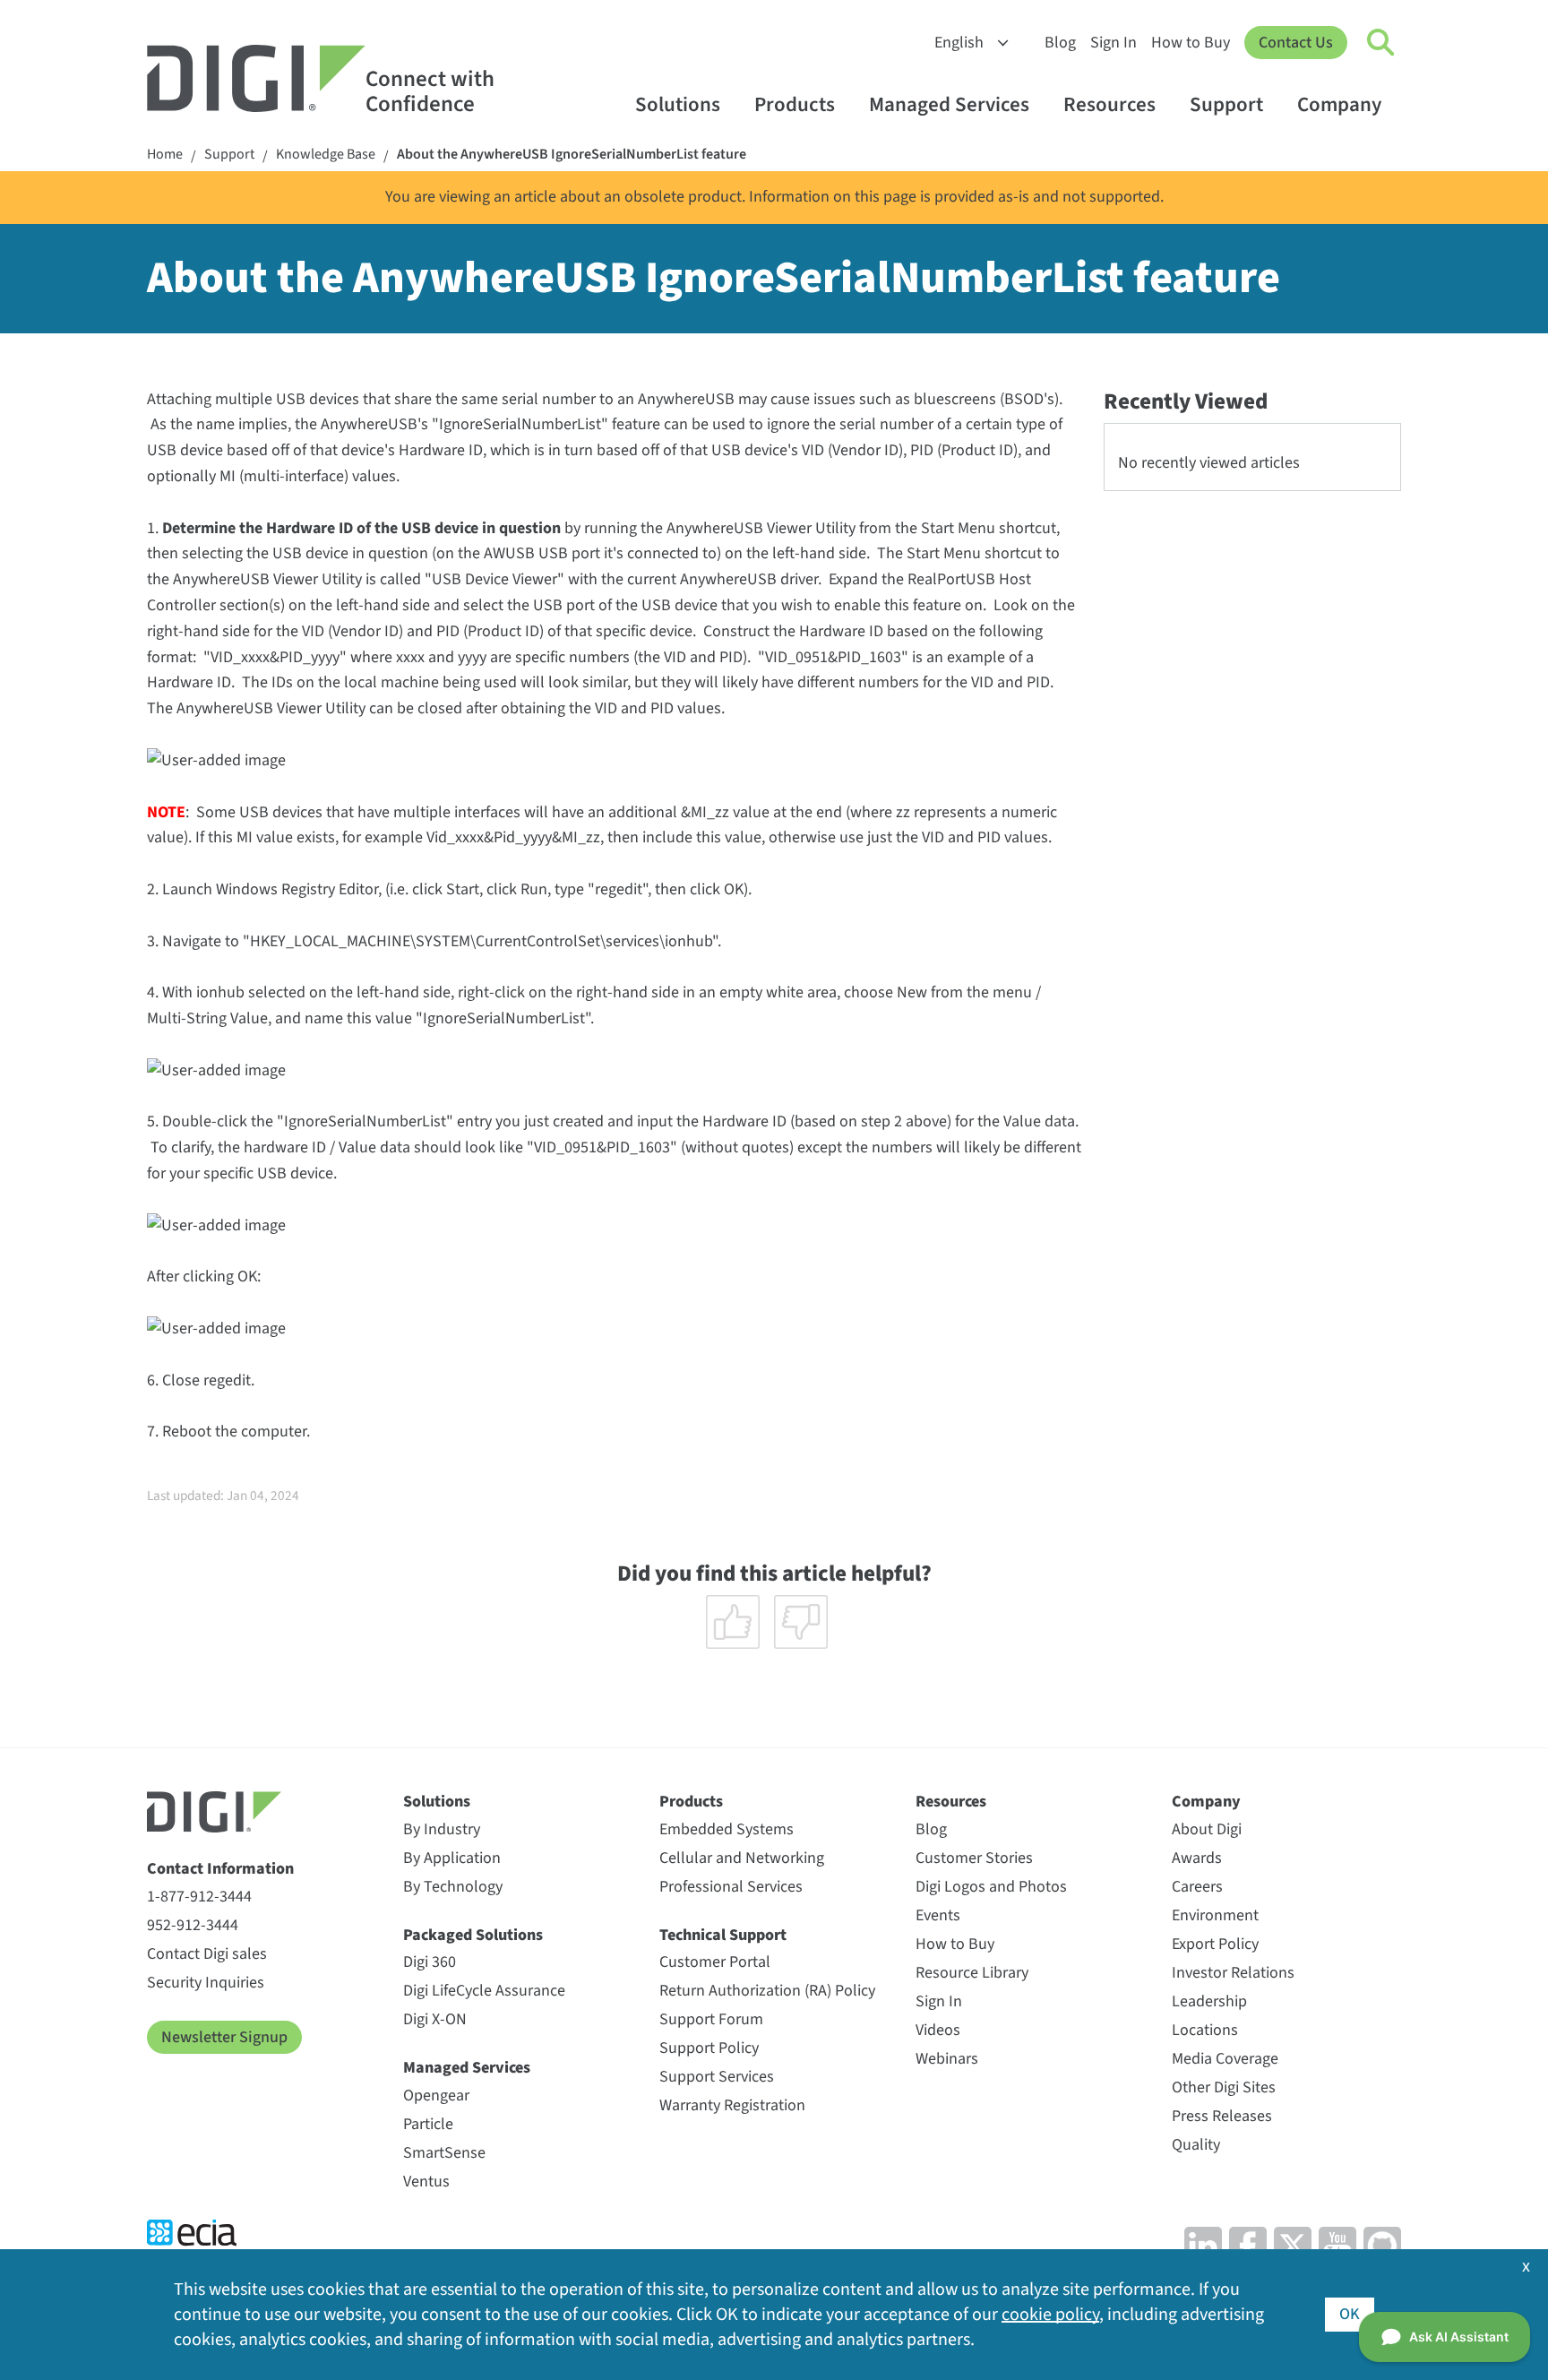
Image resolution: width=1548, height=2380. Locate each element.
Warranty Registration (732, 2105)
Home (165, 155)
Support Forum (711, 2019)
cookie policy (1050, 2315)
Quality (1196, 2145)
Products (795, 104)
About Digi (1207, 1829)
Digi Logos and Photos (991, 1887)
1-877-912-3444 (199, 1897)
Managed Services (949, 104)
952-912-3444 (193, 1925)
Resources (1109, 104)
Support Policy (709, 2048)
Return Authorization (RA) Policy (767, 1991)
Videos (938, 2030)
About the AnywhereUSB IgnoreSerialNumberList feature (572, 155)
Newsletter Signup (224, 2037)
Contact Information (220, 1869)
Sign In (1114, 43)
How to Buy (1191, 43)
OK (1350, 2314)
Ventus (426, 2182)
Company (1339, 104)
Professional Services (731, 1887)
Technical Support (723, 1935)
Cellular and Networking (742, 1858)
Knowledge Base (326, 155)
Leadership (1209, 2001)
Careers (1197, 1887)
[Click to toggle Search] (1381, 43)
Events (938, 1915)
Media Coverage (1225, 2059)
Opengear (436, 2095)
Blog (1060, 43)
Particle (428, 2124)
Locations (1205, 2030)
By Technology (453, 1887)
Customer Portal (715, 1962)
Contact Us (1296, 43)
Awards (1197, 1858)
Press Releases (1222, 2116)
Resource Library (972, 1973)
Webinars (947, 2059)
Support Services (717, 2077)
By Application (452, 1858)
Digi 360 (430, 1962)
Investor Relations (1233, 1973)
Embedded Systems (727, 1829)
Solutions (678, 104)
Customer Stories (974, 1858)
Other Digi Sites (1224, 2087)
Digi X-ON (435, 2019)
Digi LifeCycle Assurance (484, 1991)
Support (1226, 104)
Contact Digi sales (207, 1954)
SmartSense (444, 2153)
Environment (1215, 1915)
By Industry (442, 1829)
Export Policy (1215, 1944)
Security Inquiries (206, 1983)
